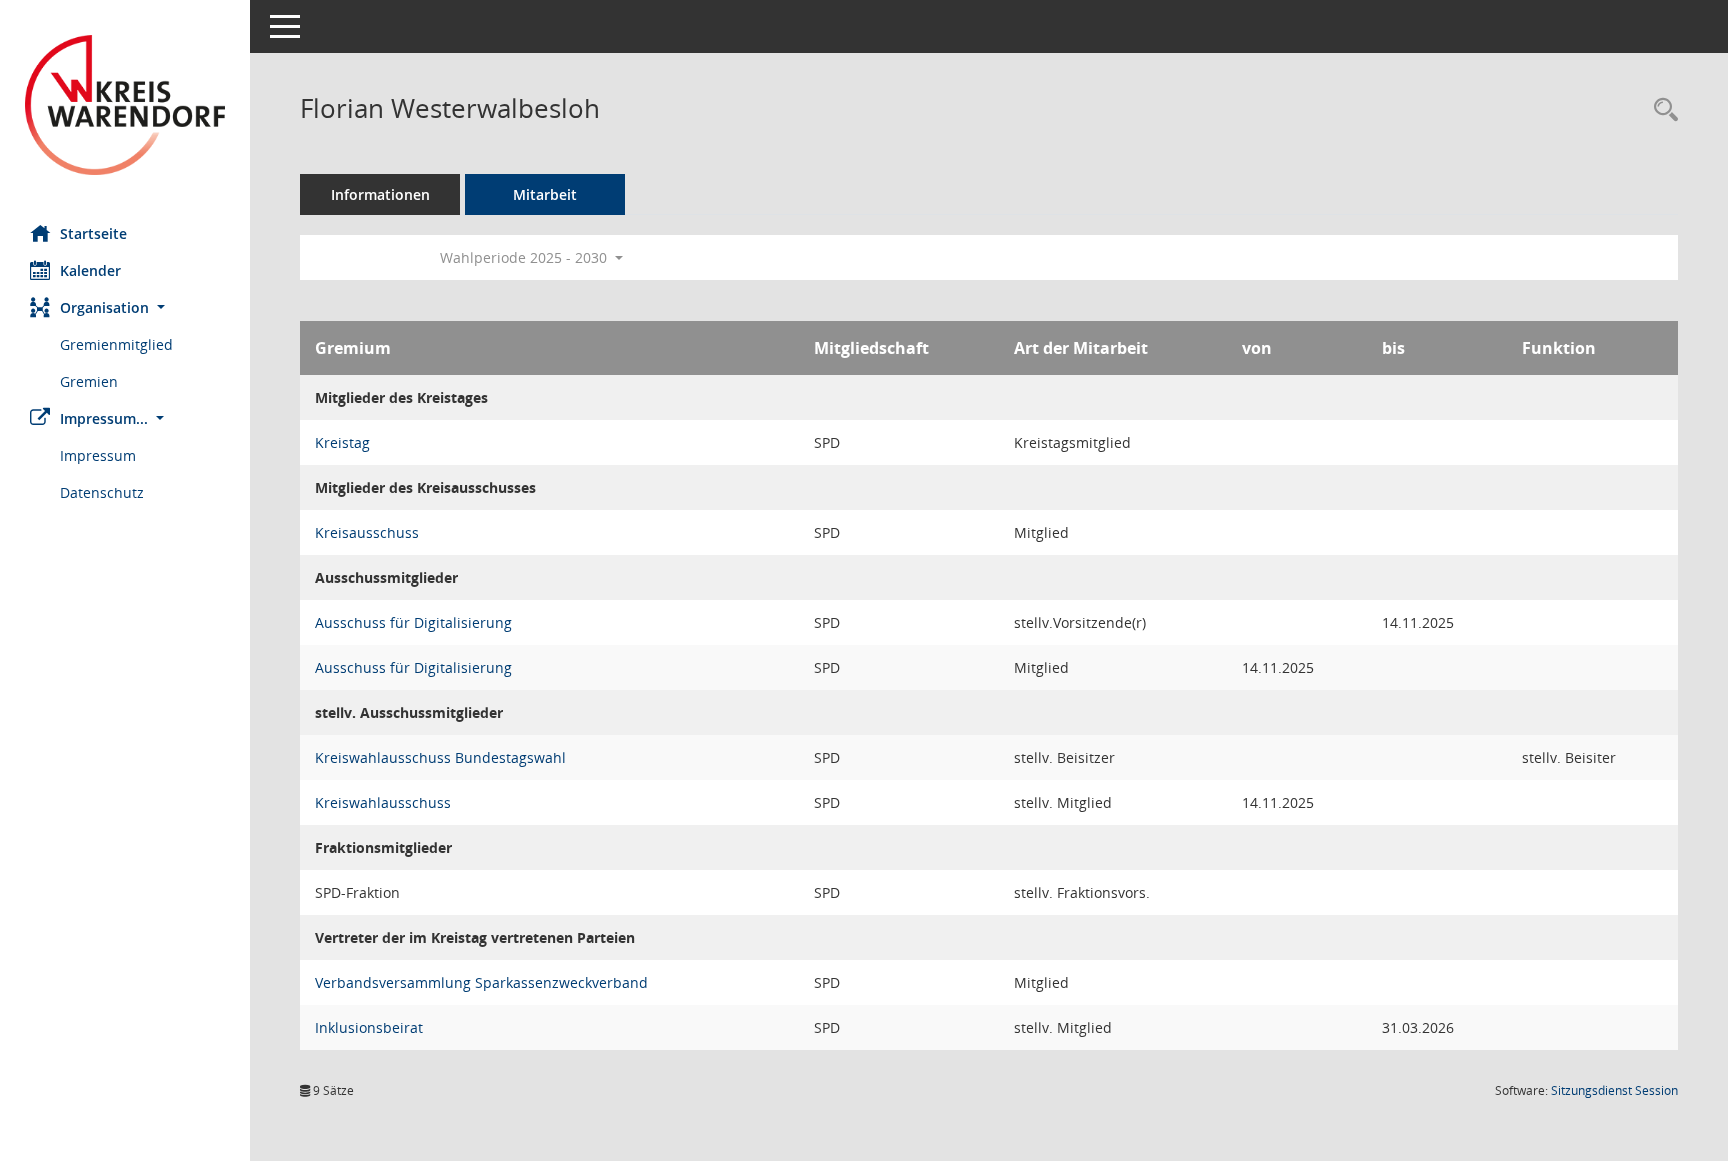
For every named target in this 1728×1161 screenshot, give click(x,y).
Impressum (98, 455)
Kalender (90, 270)
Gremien (89, 381)
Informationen (380, 194)
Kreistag (342, 442)
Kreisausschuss (367, 532)
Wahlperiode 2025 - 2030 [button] (525, 257)
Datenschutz (102, 492)
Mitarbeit (545, 194)
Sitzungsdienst (1614, 1090)
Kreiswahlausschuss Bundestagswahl (440, 757)
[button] (125, 307)
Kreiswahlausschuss (383, 802)
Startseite (93, 233)
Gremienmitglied (116, 344)
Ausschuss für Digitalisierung (413, 622)
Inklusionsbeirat (369, 1027)
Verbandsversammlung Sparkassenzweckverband (481, 982)
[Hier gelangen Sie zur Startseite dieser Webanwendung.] (125, 105)
